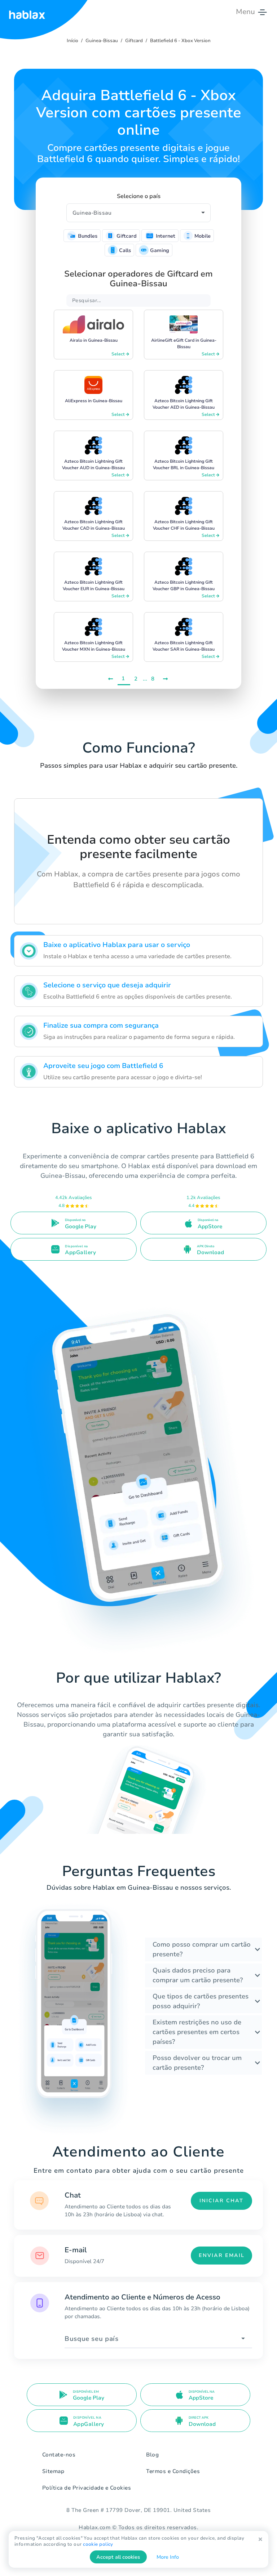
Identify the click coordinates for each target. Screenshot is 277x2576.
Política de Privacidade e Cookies (87, 2488)
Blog (152, 2455)
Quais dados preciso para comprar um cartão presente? (198, 1975)
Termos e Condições (173, 2471)
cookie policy (98, 2544)
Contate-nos (59, 2455)
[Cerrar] (260, 2539)
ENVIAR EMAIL (222, 2255)
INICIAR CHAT (221, 2201)
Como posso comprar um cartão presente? (202, 1949)
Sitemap (53, 2471)
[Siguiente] (166, 679)
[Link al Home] (27, 12)
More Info (168, 2557)
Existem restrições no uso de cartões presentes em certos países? (197, 2032)
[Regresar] (111, 679)
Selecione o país (139, 196)
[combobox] (158, 2339)
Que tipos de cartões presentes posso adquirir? (201, 2001)
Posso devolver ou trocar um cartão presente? (197, 2063)
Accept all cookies (118, 2557)
